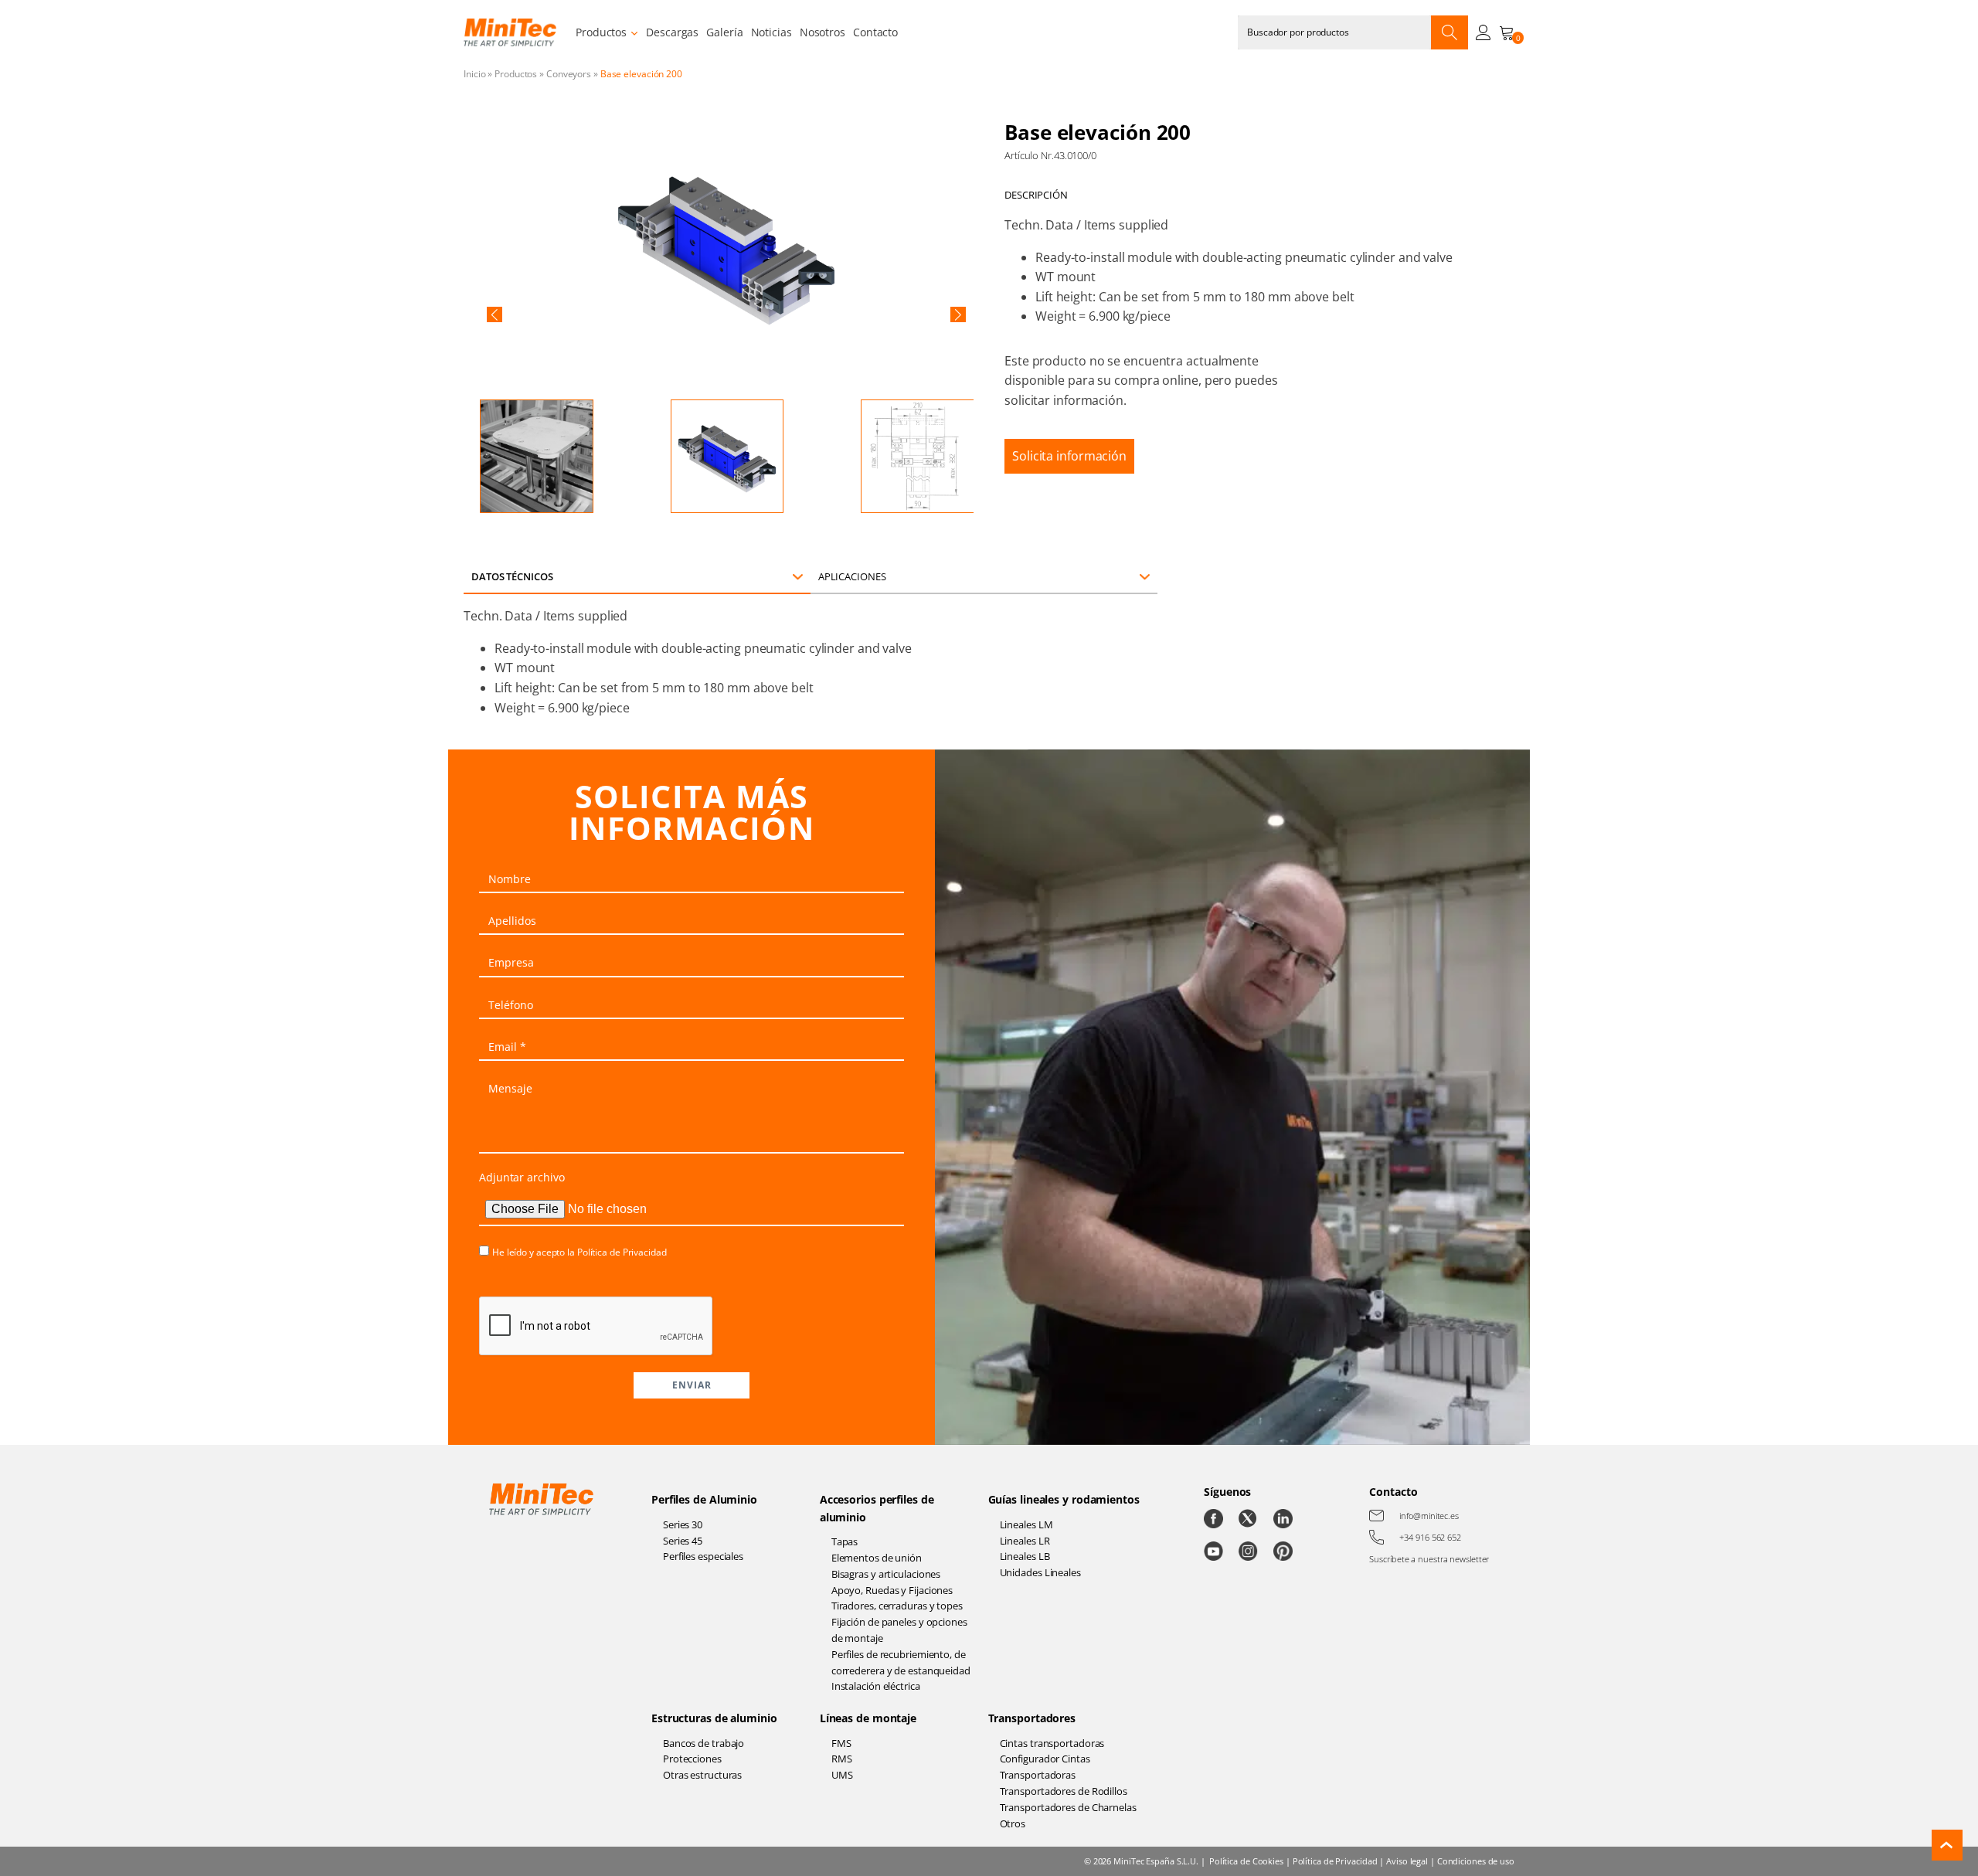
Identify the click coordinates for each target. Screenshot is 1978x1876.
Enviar (692, 1385)
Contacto (875, 32)
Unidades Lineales (1040, 1572)
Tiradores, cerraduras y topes (897, 1606)
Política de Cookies (1246, 1861)
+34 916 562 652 (1430, 1537)
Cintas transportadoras (1052, 1743)
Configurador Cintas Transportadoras (1045, 1767)
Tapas (845, 1541)
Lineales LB (1025, 1556)
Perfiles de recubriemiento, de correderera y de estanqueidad (901, 1662)
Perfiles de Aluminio (704, 1499)
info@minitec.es (1429, 1516)
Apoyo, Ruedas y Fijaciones (892, 1590)
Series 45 (683, 1541)
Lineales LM (1026, 1524)
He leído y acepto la (579, 1252)
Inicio (474, 74)
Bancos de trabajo (704, 1743)
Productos (601, 32)
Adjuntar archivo (522, 1177)
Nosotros (822, 32)
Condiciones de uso (1476, 1861)
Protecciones (692, 1759)
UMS (842, 1775)
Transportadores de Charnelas (1068, 1807)
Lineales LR (1025, 1541)
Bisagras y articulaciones (886, 1574)
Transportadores (1032, 1718)
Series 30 (683, 1524)
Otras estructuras (702, 1775)
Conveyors (569, 74)
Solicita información (1069, 456)
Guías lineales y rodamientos (1064, 1499)
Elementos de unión (877, 1558)
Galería (724, 32)
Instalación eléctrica (876, 1686)
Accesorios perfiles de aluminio (877, 1508)
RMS (842, 1759)
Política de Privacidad (622, 1252)
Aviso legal (1407, 1861)
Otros (1013, 1823)
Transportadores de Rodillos (1064, 1791)
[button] (494, 314)
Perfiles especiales (703, 1556)
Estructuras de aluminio (714, 1718)
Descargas (672, 32)
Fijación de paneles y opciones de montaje (899, 1630)
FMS (841, 1743)
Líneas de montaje (868, 1718)
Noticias (771, 32)
